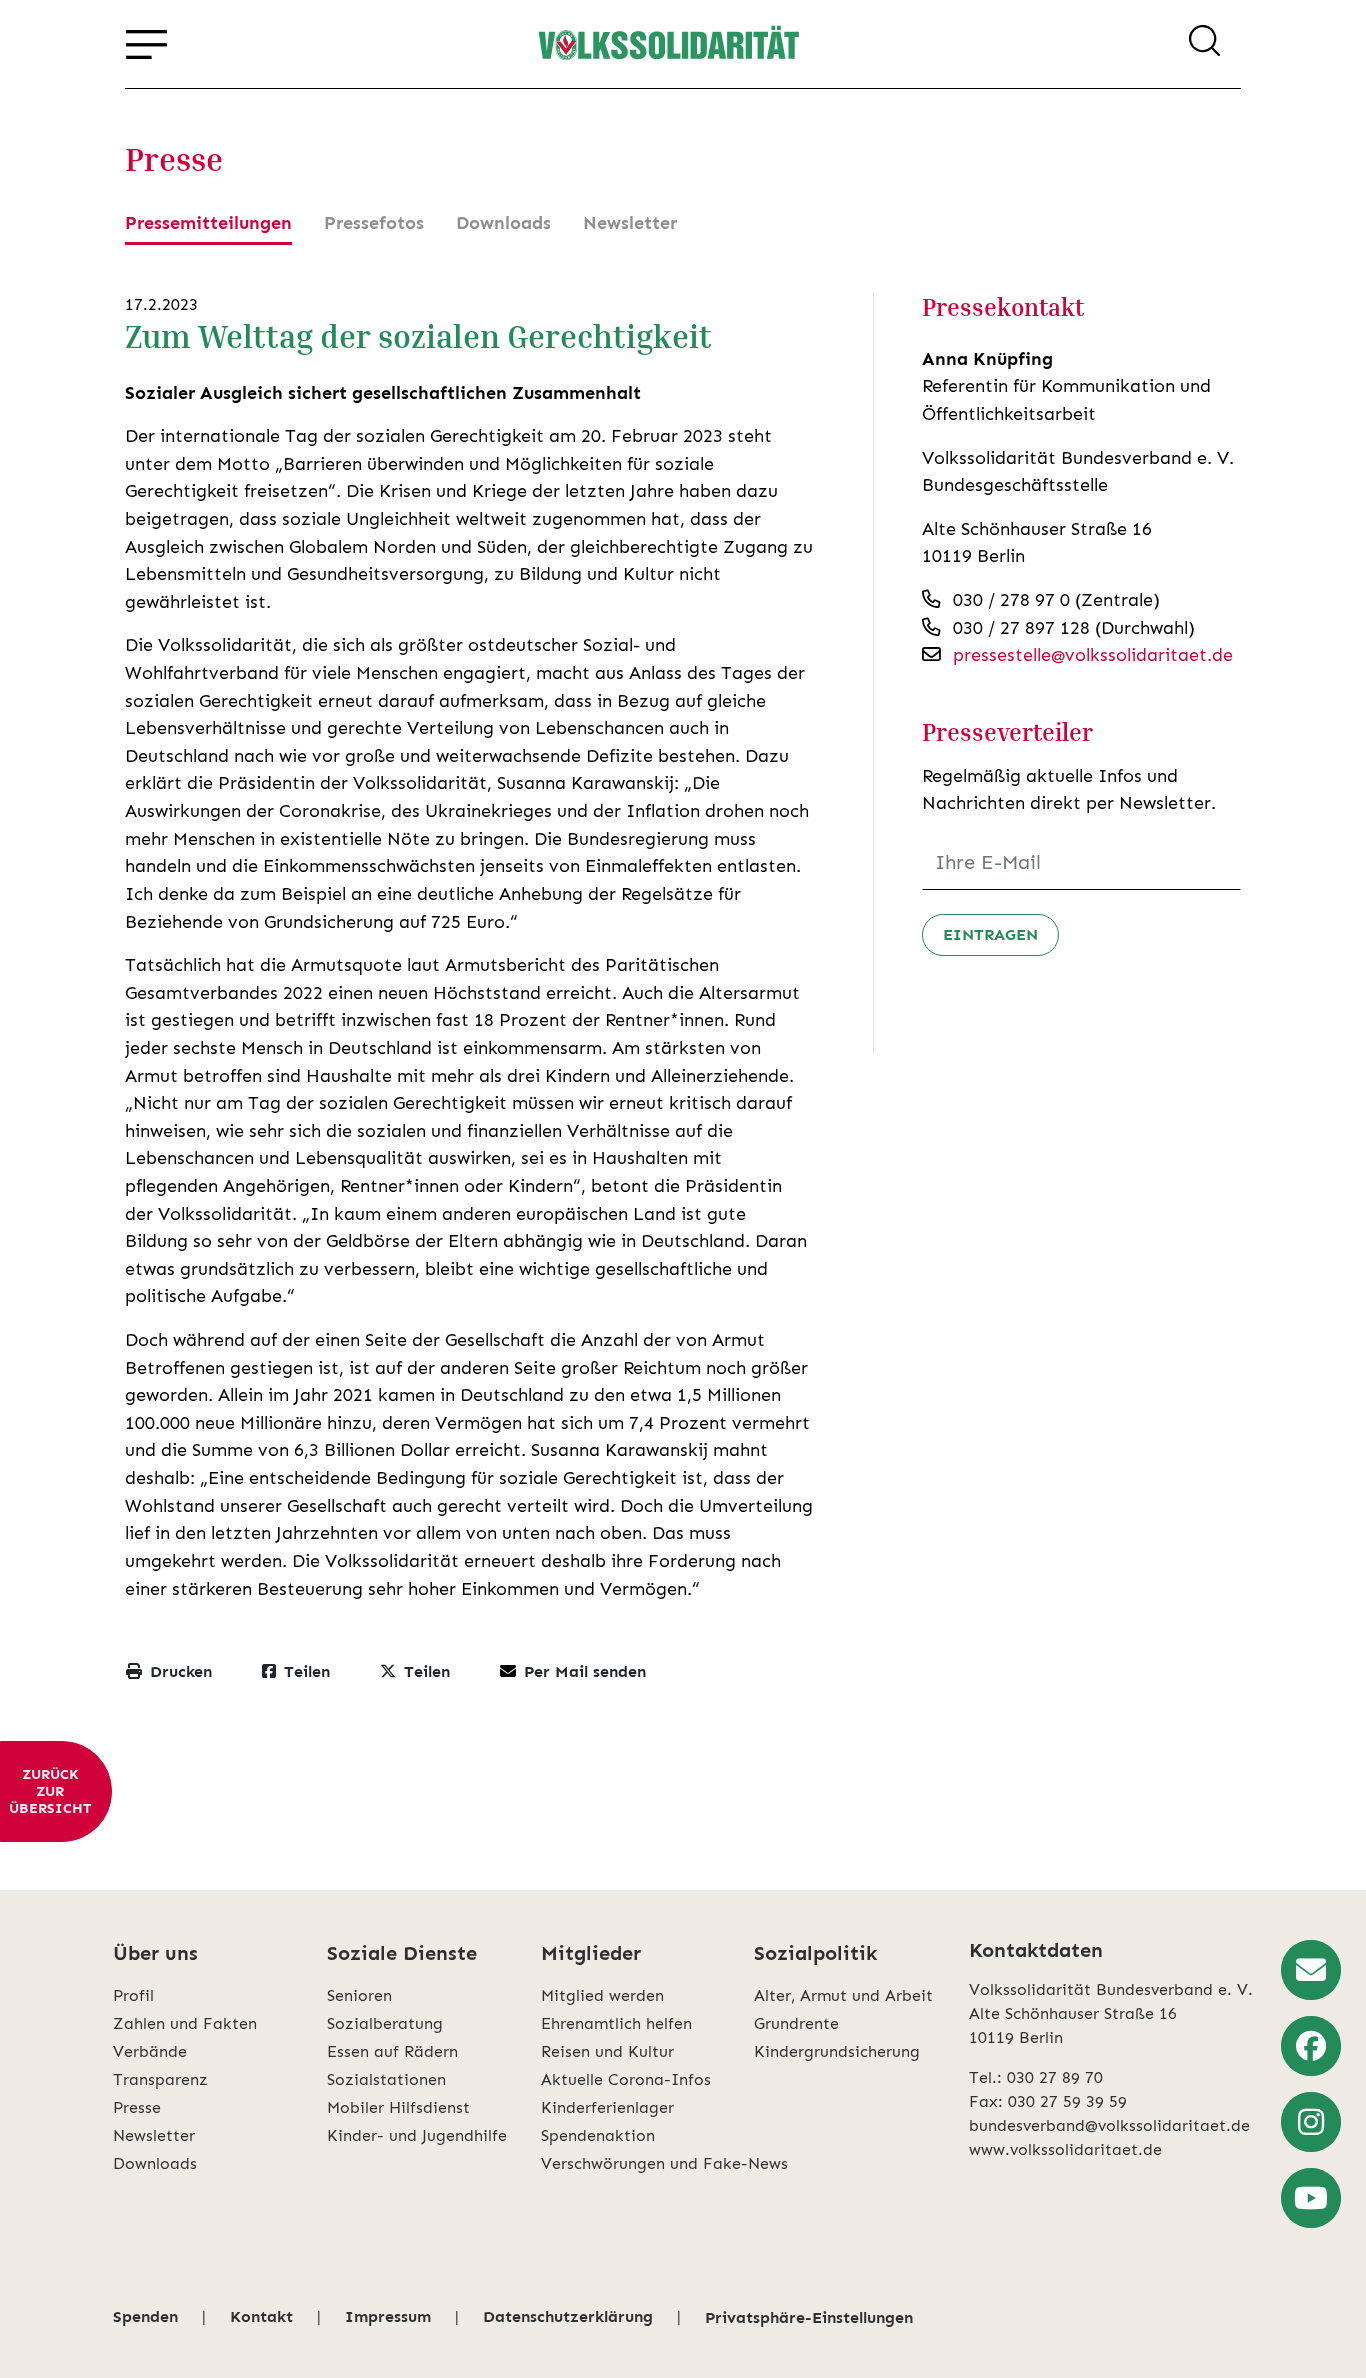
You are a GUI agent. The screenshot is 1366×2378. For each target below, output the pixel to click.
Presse (137, 2107)
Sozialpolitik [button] (815, 1953)
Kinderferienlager (607, 2107)
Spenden (145, 2316)
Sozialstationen (386, 2079)
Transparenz (160, 2079)
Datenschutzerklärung (568, 2316)
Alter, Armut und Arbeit (843, 1995)
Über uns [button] (155, 1953)
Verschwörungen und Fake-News (648, 2163)
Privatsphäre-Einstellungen (809, 2317)
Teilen (307, 1671)
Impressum (388, 2316)
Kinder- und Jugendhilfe (417, 2135)
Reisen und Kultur (607, 2051)
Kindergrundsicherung (837, 2051)
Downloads (503, 223)
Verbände (150, 2051)
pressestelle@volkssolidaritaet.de (1093, 655)
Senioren (359, 1995)
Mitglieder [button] (591, 1953)
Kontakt (261, 2316)
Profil (133, 1995)
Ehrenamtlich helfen (616, 2023)
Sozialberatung (385, 2023)
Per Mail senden (585, 1671)
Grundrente (796, 2023)
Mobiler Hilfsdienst (398, 2107)
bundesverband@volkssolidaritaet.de (1109, 2125)
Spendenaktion (598, 2135)
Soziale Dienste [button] (402, 1953)
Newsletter (630, 223)
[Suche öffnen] (1204, 44)
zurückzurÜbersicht (50, 1791)
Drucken (181, 1671)
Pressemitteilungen (208, 223)
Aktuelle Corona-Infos (626, 2079)
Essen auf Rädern (392, 2051)
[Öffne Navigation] (146, 44)
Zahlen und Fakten (185, 2023)
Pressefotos (374, 223)
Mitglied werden (602, 1995)
